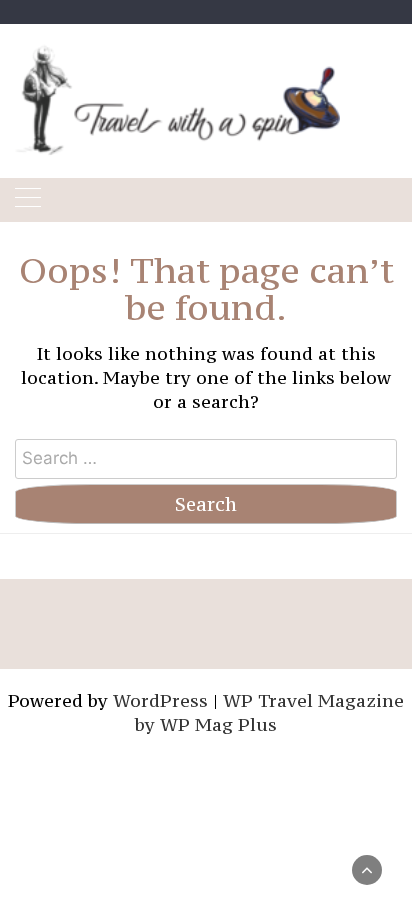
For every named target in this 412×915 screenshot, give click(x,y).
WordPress (160, 700)
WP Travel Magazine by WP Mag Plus (269, 712)
